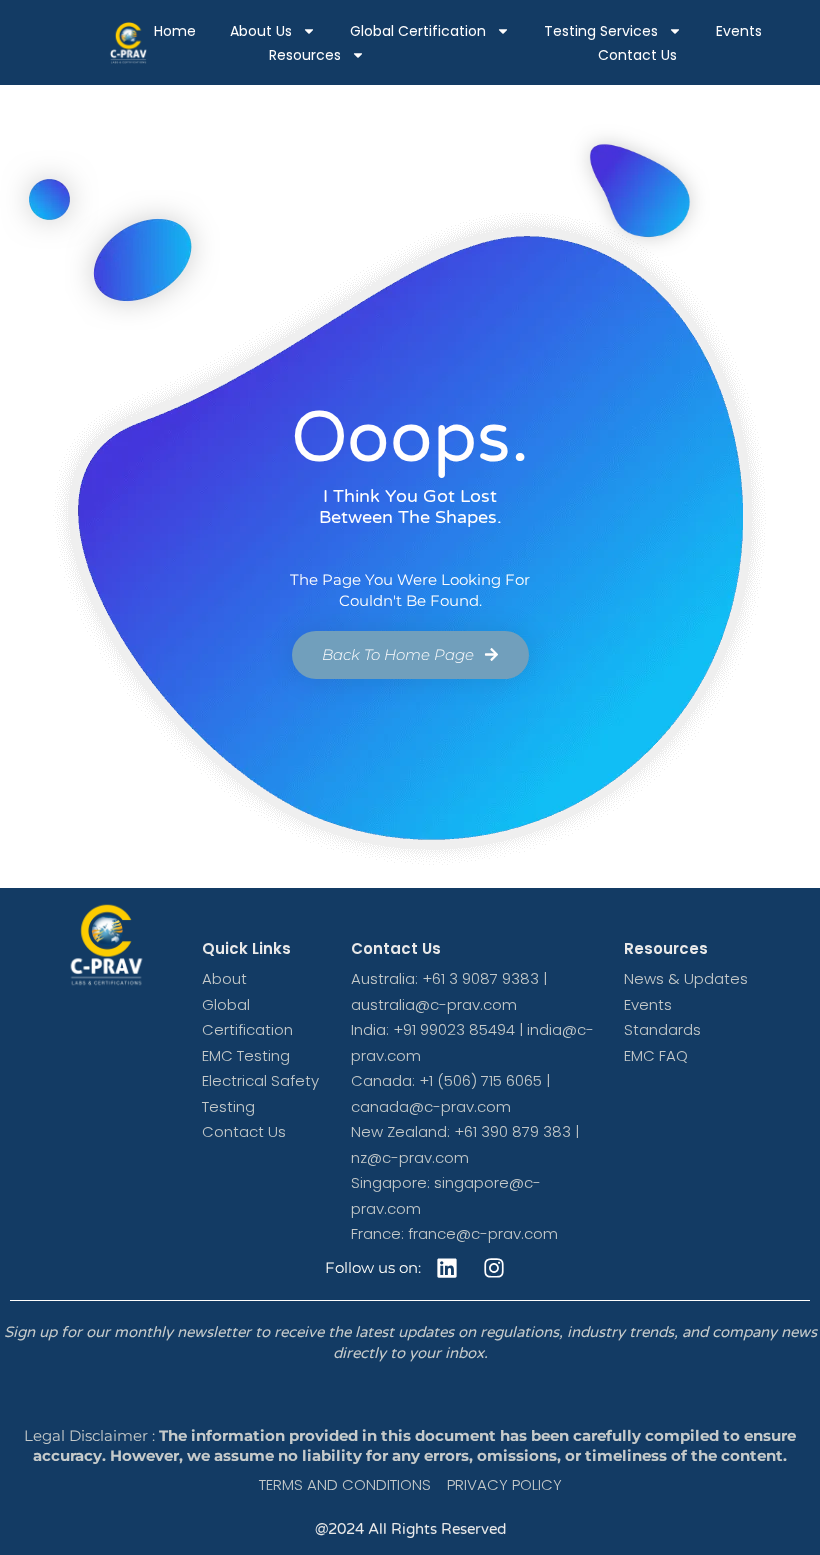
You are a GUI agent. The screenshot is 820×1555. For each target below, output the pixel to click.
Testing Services (601, 31)
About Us (261, 31)
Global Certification (418, 31)
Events (739, 31)
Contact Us (637, 55)
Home (175, 31)
